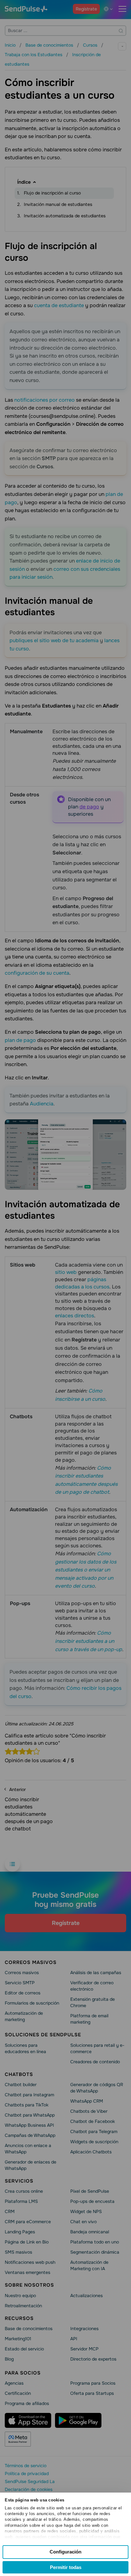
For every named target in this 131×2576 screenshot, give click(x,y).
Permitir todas (66, 2567)
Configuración (65, 2552)
